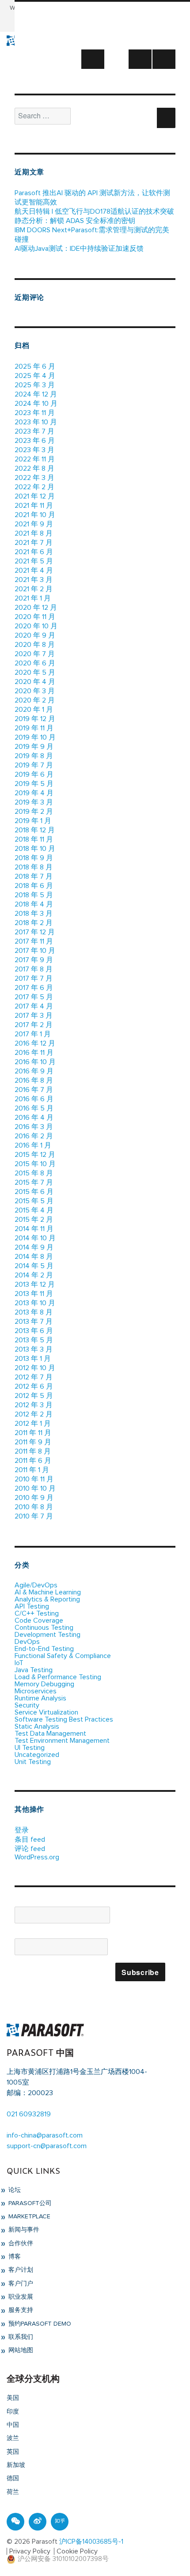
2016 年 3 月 (34, 1127)
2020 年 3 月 (35, 691)
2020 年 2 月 (35, 700)
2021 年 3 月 (34, 580)
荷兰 (13, 2492)
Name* (25, 1903)
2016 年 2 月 (34, 1136)
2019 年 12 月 (35, 719)
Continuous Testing (44, 1628)
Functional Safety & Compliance (63, 1656)
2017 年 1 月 (33, 1034)
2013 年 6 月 (34, 1331)
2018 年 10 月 (35, 849)
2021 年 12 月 (35, 496)
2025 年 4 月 (35, 376)
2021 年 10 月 (35, 515)
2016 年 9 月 (34, 1071)
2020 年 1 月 (34, 710)
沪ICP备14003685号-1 (91, 2542)
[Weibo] (38, 2522)
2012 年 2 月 (34, 1414)
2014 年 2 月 (34, 1275)
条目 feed (30, 1839)
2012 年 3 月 (34, 1405)
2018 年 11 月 (34, 839)
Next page (93, 68)
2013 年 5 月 (34, 1340)
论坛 (14, 2190)
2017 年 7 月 (34, 978)
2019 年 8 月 (34, 756)
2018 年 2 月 (34, 923)
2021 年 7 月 (34, 543)
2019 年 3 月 (34, 802)
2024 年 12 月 (36, 394)
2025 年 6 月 (35, 366)
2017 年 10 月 (35, 951)
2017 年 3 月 (34, 1016)
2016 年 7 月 (34, 1090)
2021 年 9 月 (34, 524)
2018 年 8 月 (34, 867)
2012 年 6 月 (34, 1386)
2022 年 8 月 (34, 468)
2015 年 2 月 (34, 1220)
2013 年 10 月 (35, 1303)
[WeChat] (15, 2522)
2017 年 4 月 (34, 1006)
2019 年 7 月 (34, 765)
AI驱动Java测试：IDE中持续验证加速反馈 (79, 249)
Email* (24, 1935)
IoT (19, 1663)
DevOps (27, 1642)
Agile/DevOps (36, 1585)
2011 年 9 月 (33, 1442)
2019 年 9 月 (34, 747)
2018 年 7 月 (34, 876)
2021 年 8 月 (34, 533)
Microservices (36, 1691)
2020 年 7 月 (35, 654)
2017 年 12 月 (35, 932)
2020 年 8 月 (35, 645)
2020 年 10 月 (36, 626)
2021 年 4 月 (34, 570)
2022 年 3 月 (34, 478)
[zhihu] (60, 2522)
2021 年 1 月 (33, 598)
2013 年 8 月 (34, 1312)
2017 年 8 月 (34, 969)
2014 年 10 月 (35, 1238)
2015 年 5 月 (34, 1201)
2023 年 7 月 (34, 431)
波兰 (13, 2438)
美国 (13, 2398)
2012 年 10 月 (35, 1368)
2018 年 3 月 (34, 914)
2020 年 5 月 (35, 672)
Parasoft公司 (29, 2203)
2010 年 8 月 (34, 1507)
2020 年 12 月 (36, 608)
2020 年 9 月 (35, 635)
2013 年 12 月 (35, 1284)
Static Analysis (37, 1726)
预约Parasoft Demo (39, 2324)
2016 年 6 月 (34, 1099)
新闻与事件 (23, 2230)
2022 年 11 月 (35, 459)
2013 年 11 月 (34, 1294)
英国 (13, 2452)
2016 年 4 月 (34, 1118)
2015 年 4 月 (34, 1210)
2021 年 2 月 (34, 589)
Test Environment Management (62, 1741)
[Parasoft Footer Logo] (45, 2029)
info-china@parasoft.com (45, 2135)
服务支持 (20, 2310)
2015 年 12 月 (35, 1155)
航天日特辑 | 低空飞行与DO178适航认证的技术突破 (94, 212)
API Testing (32, 1606)
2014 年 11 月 (34, 1229)
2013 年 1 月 (33, 1359)
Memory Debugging (44, 1684)
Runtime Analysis (40, 1698)
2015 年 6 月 (34, 1192)
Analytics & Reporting (47, 1599)
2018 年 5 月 (34, 895)
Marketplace (28, 2217)
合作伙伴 (20, 2244)
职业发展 (20, 2297)
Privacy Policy (30, 2551)
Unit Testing (33, 1762)
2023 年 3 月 (34, 450)
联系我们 (20, 2337)
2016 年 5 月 (34, 1108)
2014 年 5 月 (34, 1266)
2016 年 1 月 (33, 1145)
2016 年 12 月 (35, 1043)
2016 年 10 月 (35, 1062)
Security (27, 1705)
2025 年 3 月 (35, 385)
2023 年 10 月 (36, 422)
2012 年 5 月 (34, 1396)
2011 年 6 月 (33, 1461)
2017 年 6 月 (34, 988)
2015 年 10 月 (35, 1164)
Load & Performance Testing (58, 1677)
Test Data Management (50, 1734)
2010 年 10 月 (35, 1488)
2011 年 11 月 (33, 1433)
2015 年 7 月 (34, 1182)
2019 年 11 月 (34, 728)
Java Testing (34, 1670)
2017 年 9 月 (34, 960)
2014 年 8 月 (34, 1257)
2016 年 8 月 (34, 1080)
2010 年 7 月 (34, 1516)
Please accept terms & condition (65, 1973)
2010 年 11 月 (34, 1479)
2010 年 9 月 (34, 1498)
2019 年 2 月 (34, 812)
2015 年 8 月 (34, 1173)
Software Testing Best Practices (64, 1719)
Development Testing (47, 1635)
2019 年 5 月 (34, 784)
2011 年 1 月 (32, 1470)
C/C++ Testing (37, 1613)
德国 (13, 2478)
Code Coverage (39, 1620)
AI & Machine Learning (48, 1592)
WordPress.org (37, 1857)
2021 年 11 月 (34, 506)
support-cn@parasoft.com (47, 2146)
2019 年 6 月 (34, 774)
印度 (13, 2412)
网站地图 (20, 2350)
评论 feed (30, 1849)
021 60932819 (29, 2114)
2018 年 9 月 (34, 858)
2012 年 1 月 (33, 1424)
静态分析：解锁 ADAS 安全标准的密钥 (75, 221)
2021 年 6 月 (34, 552)
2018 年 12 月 (35, 830)
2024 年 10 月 (36, 404)
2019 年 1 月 (33, 821)
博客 (14, 2257)
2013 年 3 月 (34, 1349)
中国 (13, 2425)
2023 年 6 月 (35, 441)
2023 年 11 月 (35, 413)
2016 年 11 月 (34, 1053)
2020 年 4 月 (35, 682)
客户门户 (20, 2284)
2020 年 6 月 (35, 663)
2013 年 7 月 (34, 1322)
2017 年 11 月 (34, 941)
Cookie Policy (77, 2551)
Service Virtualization (46, 1712)
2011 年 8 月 (33, 1451)
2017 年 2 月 (34, 1025)
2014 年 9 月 (34, 1247)
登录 (22, 1830)
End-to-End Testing (44, 1649)
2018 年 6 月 (34, 886)
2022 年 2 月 (34, 487)
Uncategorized (37, 1755)
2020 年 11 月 (35, 617)
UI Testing (30, 1748)
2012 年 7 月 (34, 1377)
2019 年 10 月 (35, 737)
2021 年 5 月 (34, 561)
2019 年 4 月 (34, 793)
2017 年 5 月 (34, 997)
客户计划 (20, 2270)
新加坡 (16, 2465)
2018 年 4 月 (34, 904)
